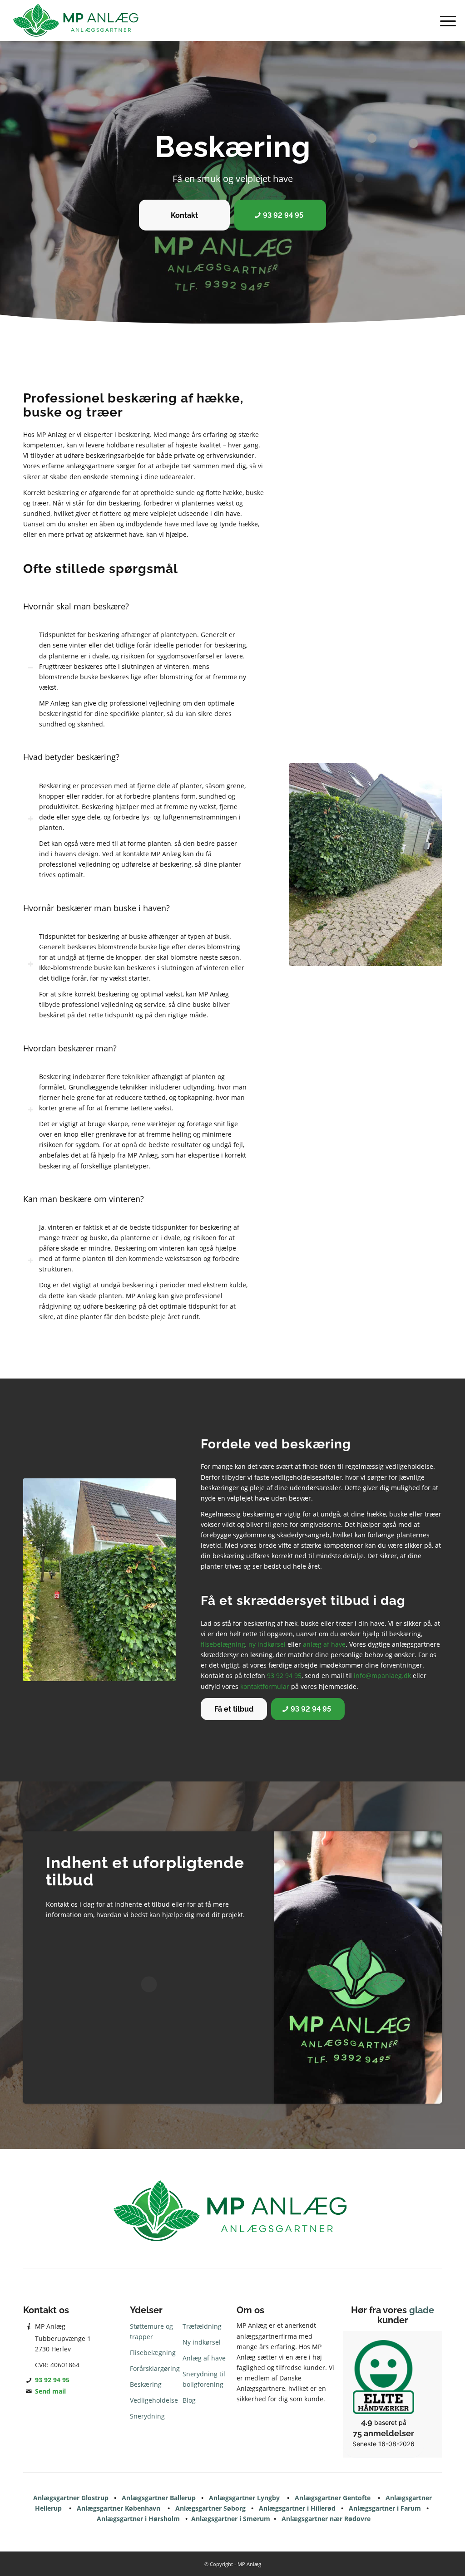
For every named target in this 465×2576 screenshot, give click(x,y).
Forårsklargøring (155, 2368)
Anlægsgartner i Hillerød (297, 2508)
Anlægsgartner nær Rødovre (326, 2519)
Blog (189, 2400)
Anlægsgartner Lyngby (244, 2498)
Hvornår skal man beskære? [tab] (76, 606)
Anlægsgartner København (119, 2508)
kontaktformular (265, 1686)
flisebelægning (223, 1644)
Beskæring (146, 2384)
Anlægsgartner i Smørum (231, 2519)
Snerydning (147, 2416)
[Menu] (445, 20)
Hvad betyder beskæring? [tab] (71, 757)
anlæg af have (324, 1644)
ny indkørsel (267, 1644)
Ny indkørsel (202, 2342)
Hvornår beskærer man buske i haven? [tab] (96, 908)
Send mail (50, 2391)
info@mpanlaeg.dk (382, 1676)
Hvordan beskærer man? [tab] (70, 1048)
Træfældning (202, 2326)
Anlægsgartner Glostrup (71, 2498)
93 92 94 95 (284, 1676)
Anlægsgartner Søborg (210, 2508)
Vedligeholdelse (154, 2400)
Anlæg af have (204, 2358)
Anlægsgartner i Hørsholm (138, 2519)
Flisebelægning (153, 2353)
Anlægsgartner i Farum (385, 2508)
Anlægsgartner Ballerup (159, 2498)
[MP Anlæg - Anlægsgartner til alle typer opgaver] (77, 20)
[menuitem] (445, 20)
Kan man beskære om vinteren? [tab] (84, 1199)
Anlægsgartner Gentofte (333, 2498)
